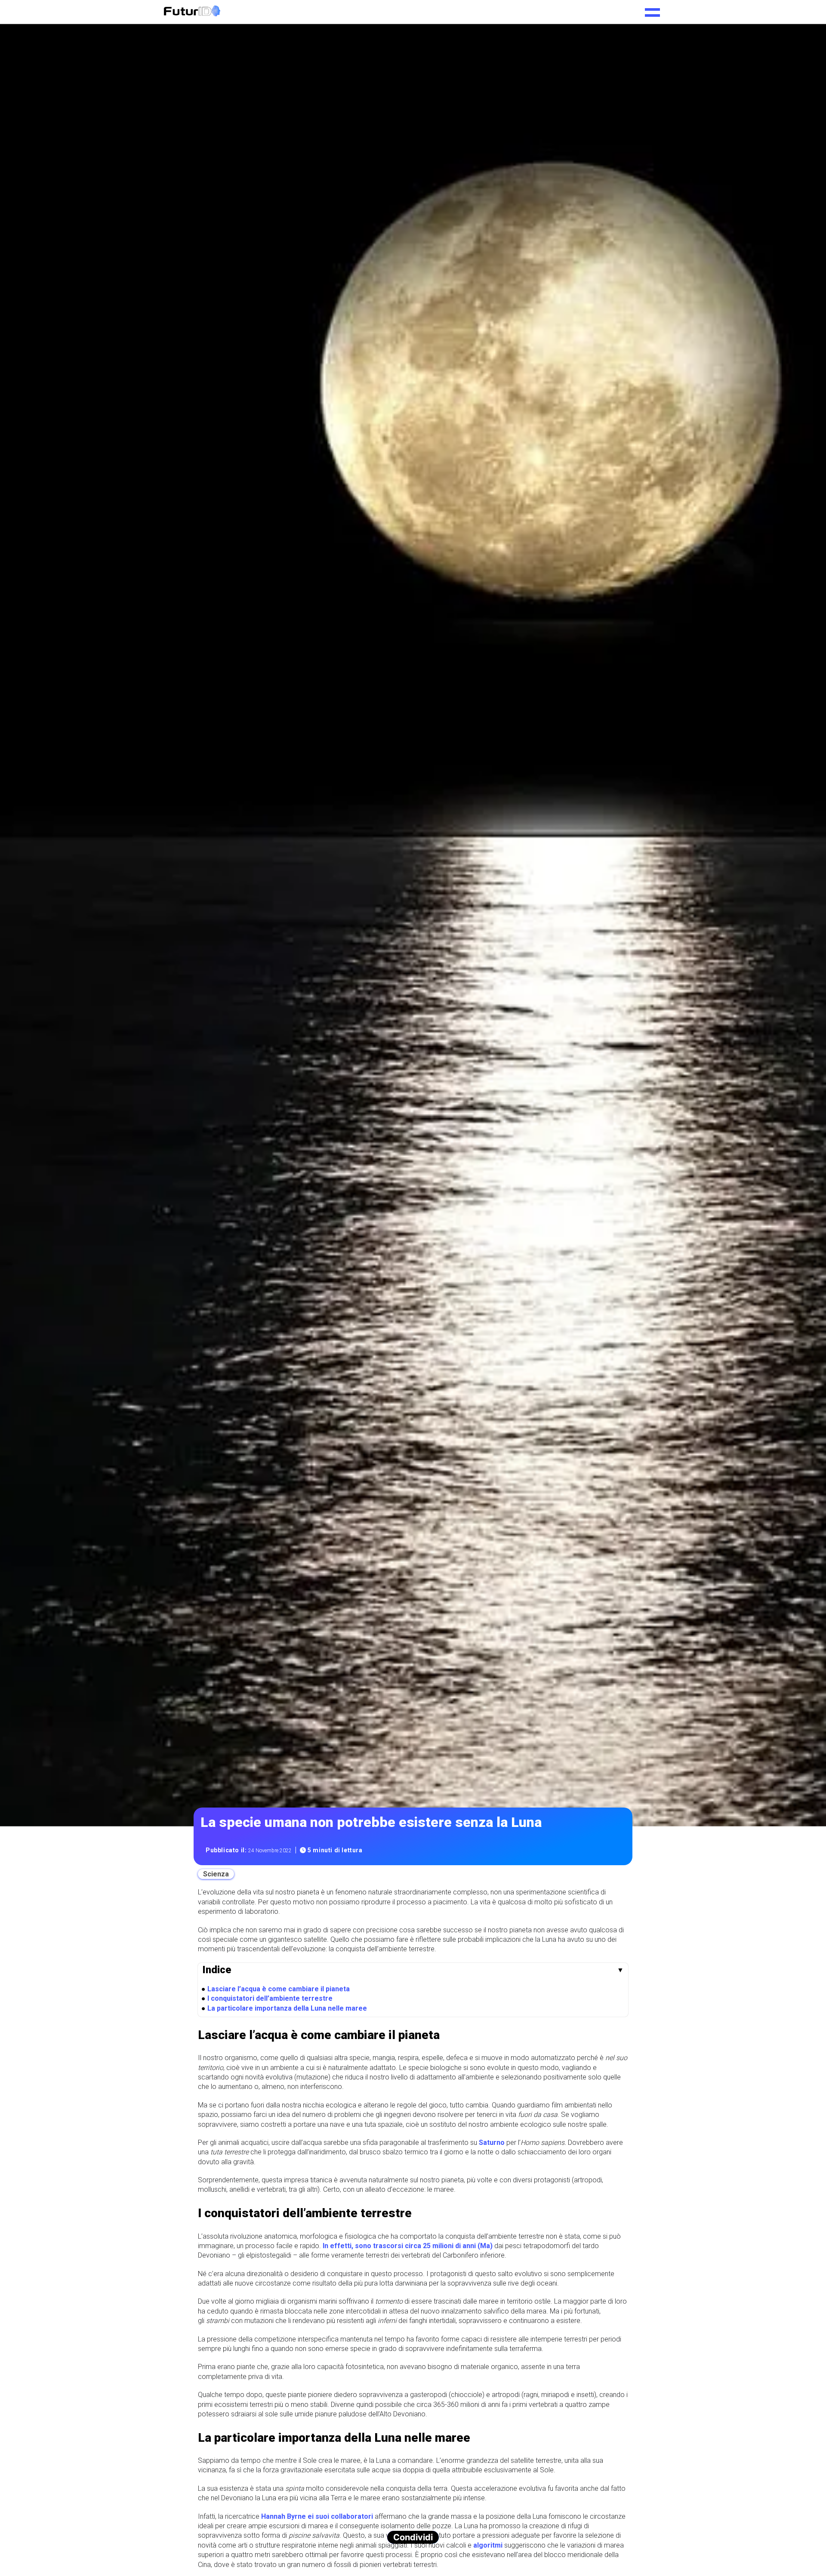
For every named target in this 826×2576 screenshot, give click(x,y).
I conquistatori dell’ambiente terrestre (270, 1998)
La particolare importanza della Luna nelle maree (287, 2008)
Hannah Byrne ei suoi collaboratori (317, 2516)
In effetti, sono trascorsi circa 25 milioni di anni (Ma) (408, 2246)
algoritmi (488, 2545)
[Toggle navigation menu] (652, 9)
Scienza (216, 1874)
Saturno (492, 2143)
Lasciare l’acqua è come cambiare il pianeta (279, 1988)
